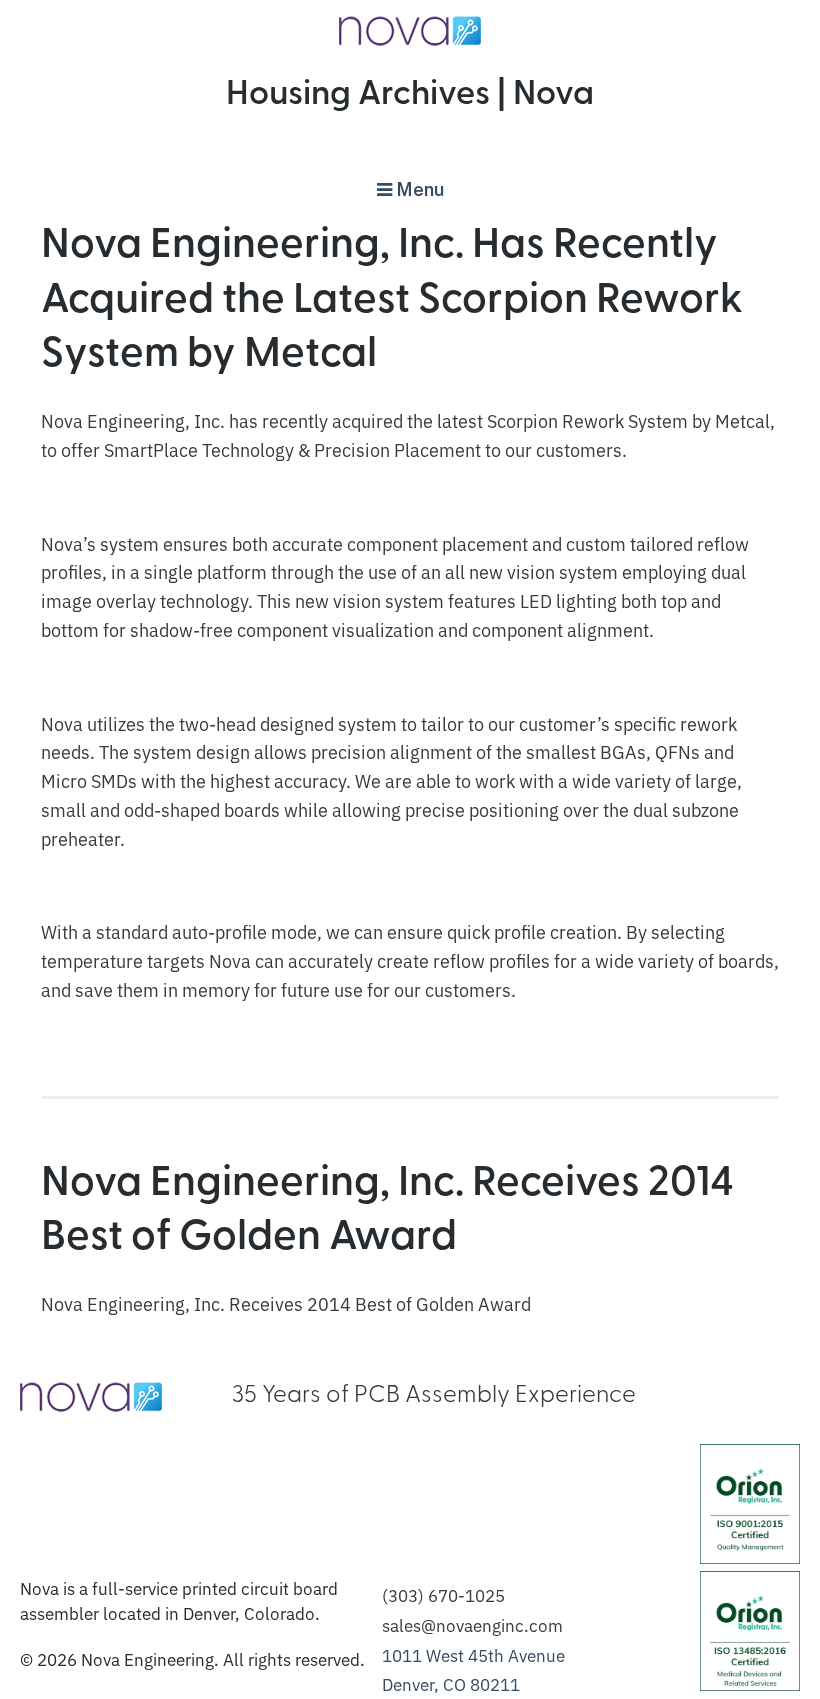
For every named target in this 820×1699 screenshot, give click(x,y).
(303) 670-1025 (443, 1594)
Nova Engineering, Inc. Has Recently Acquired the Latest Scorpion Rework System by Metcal (392, 301)
